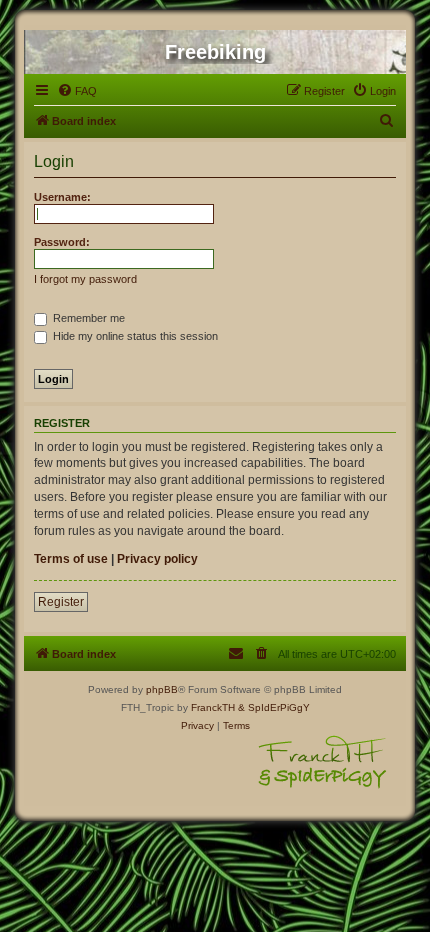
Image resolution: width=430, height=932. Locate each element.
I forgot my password (85, 279)
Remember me (87, 318)
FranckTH (213, 707)
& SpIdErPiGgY (274, 707)
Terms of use (71, 559)
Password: (62, 242)
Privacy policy (157, 559)
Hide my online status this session (134, 336)
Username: (62, 197)
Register (61, 602)
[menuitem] (77, 91)
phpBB (162, 689)
